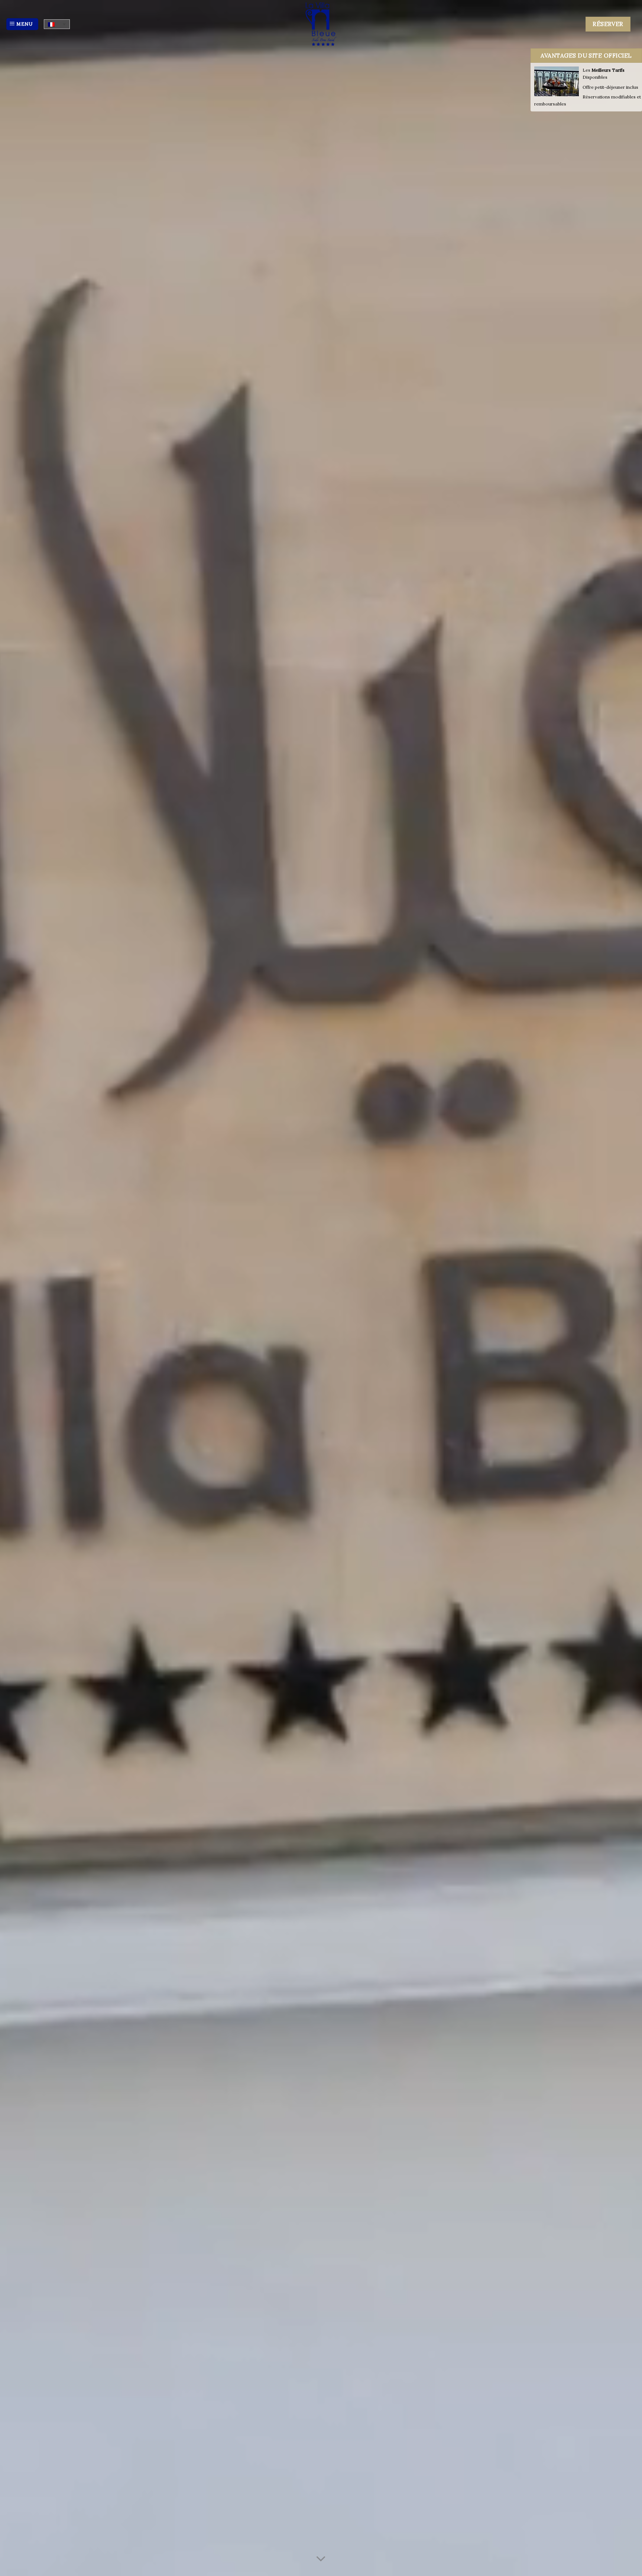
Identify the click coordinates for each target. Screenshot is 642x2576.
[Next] (620, 1288)
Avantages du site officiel (586, 55)
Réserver (608, 24)
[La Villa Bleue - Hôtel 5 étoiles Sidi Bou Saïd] (321, 24)
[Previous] (22, 1288)
